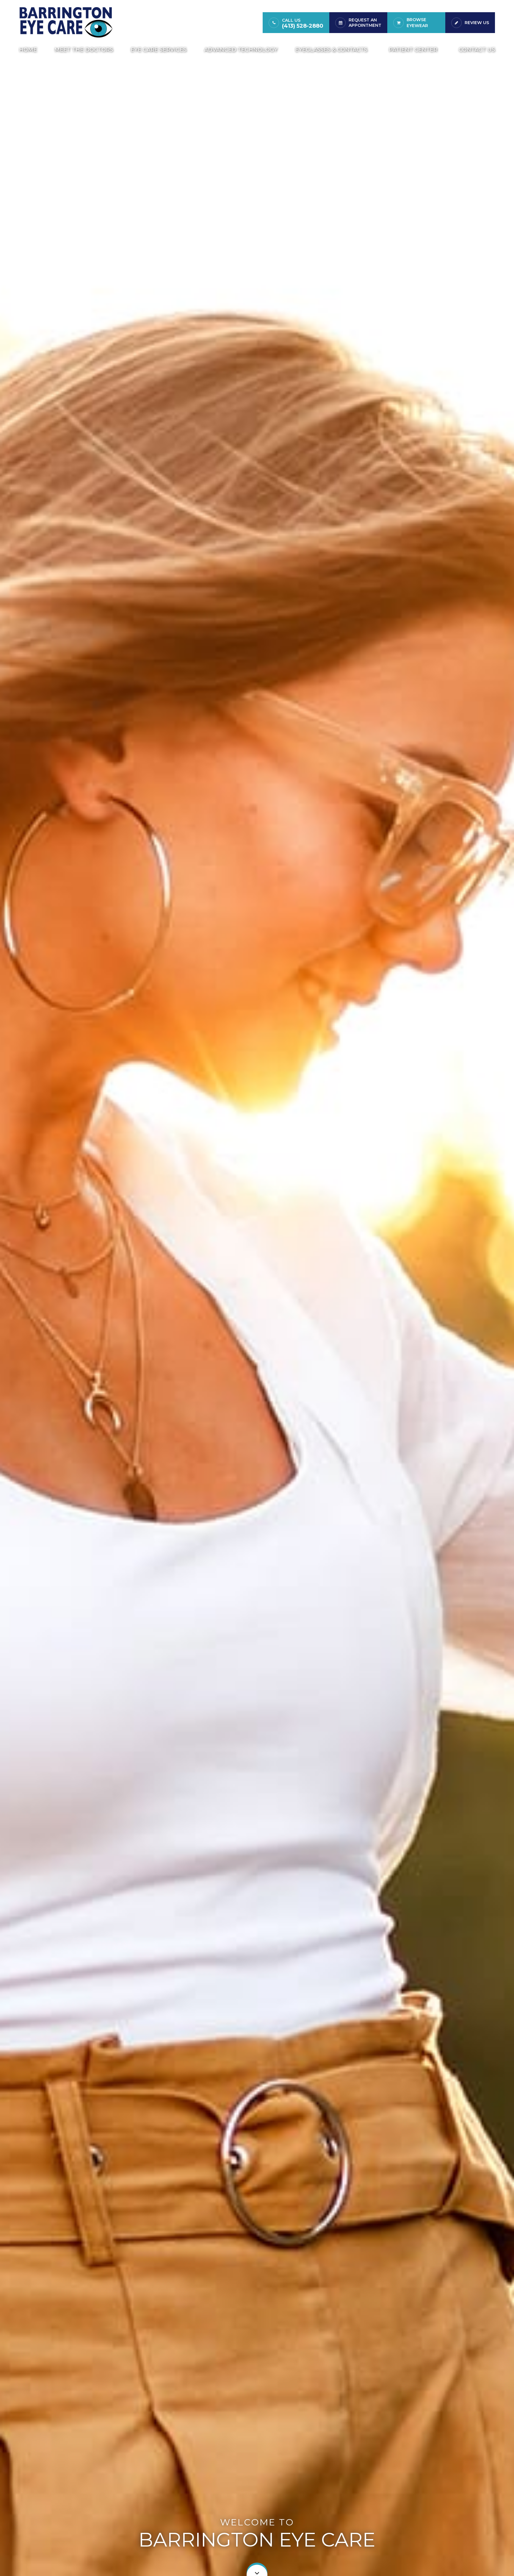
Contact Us (477, 50)
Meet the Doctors (84, 50)
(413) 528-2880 (303, 26)
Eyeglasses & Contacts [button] (331, 50)
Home (28, 50)
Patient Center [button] (413, 50)
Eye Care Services (159, 50)
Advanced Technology (241, 50)
